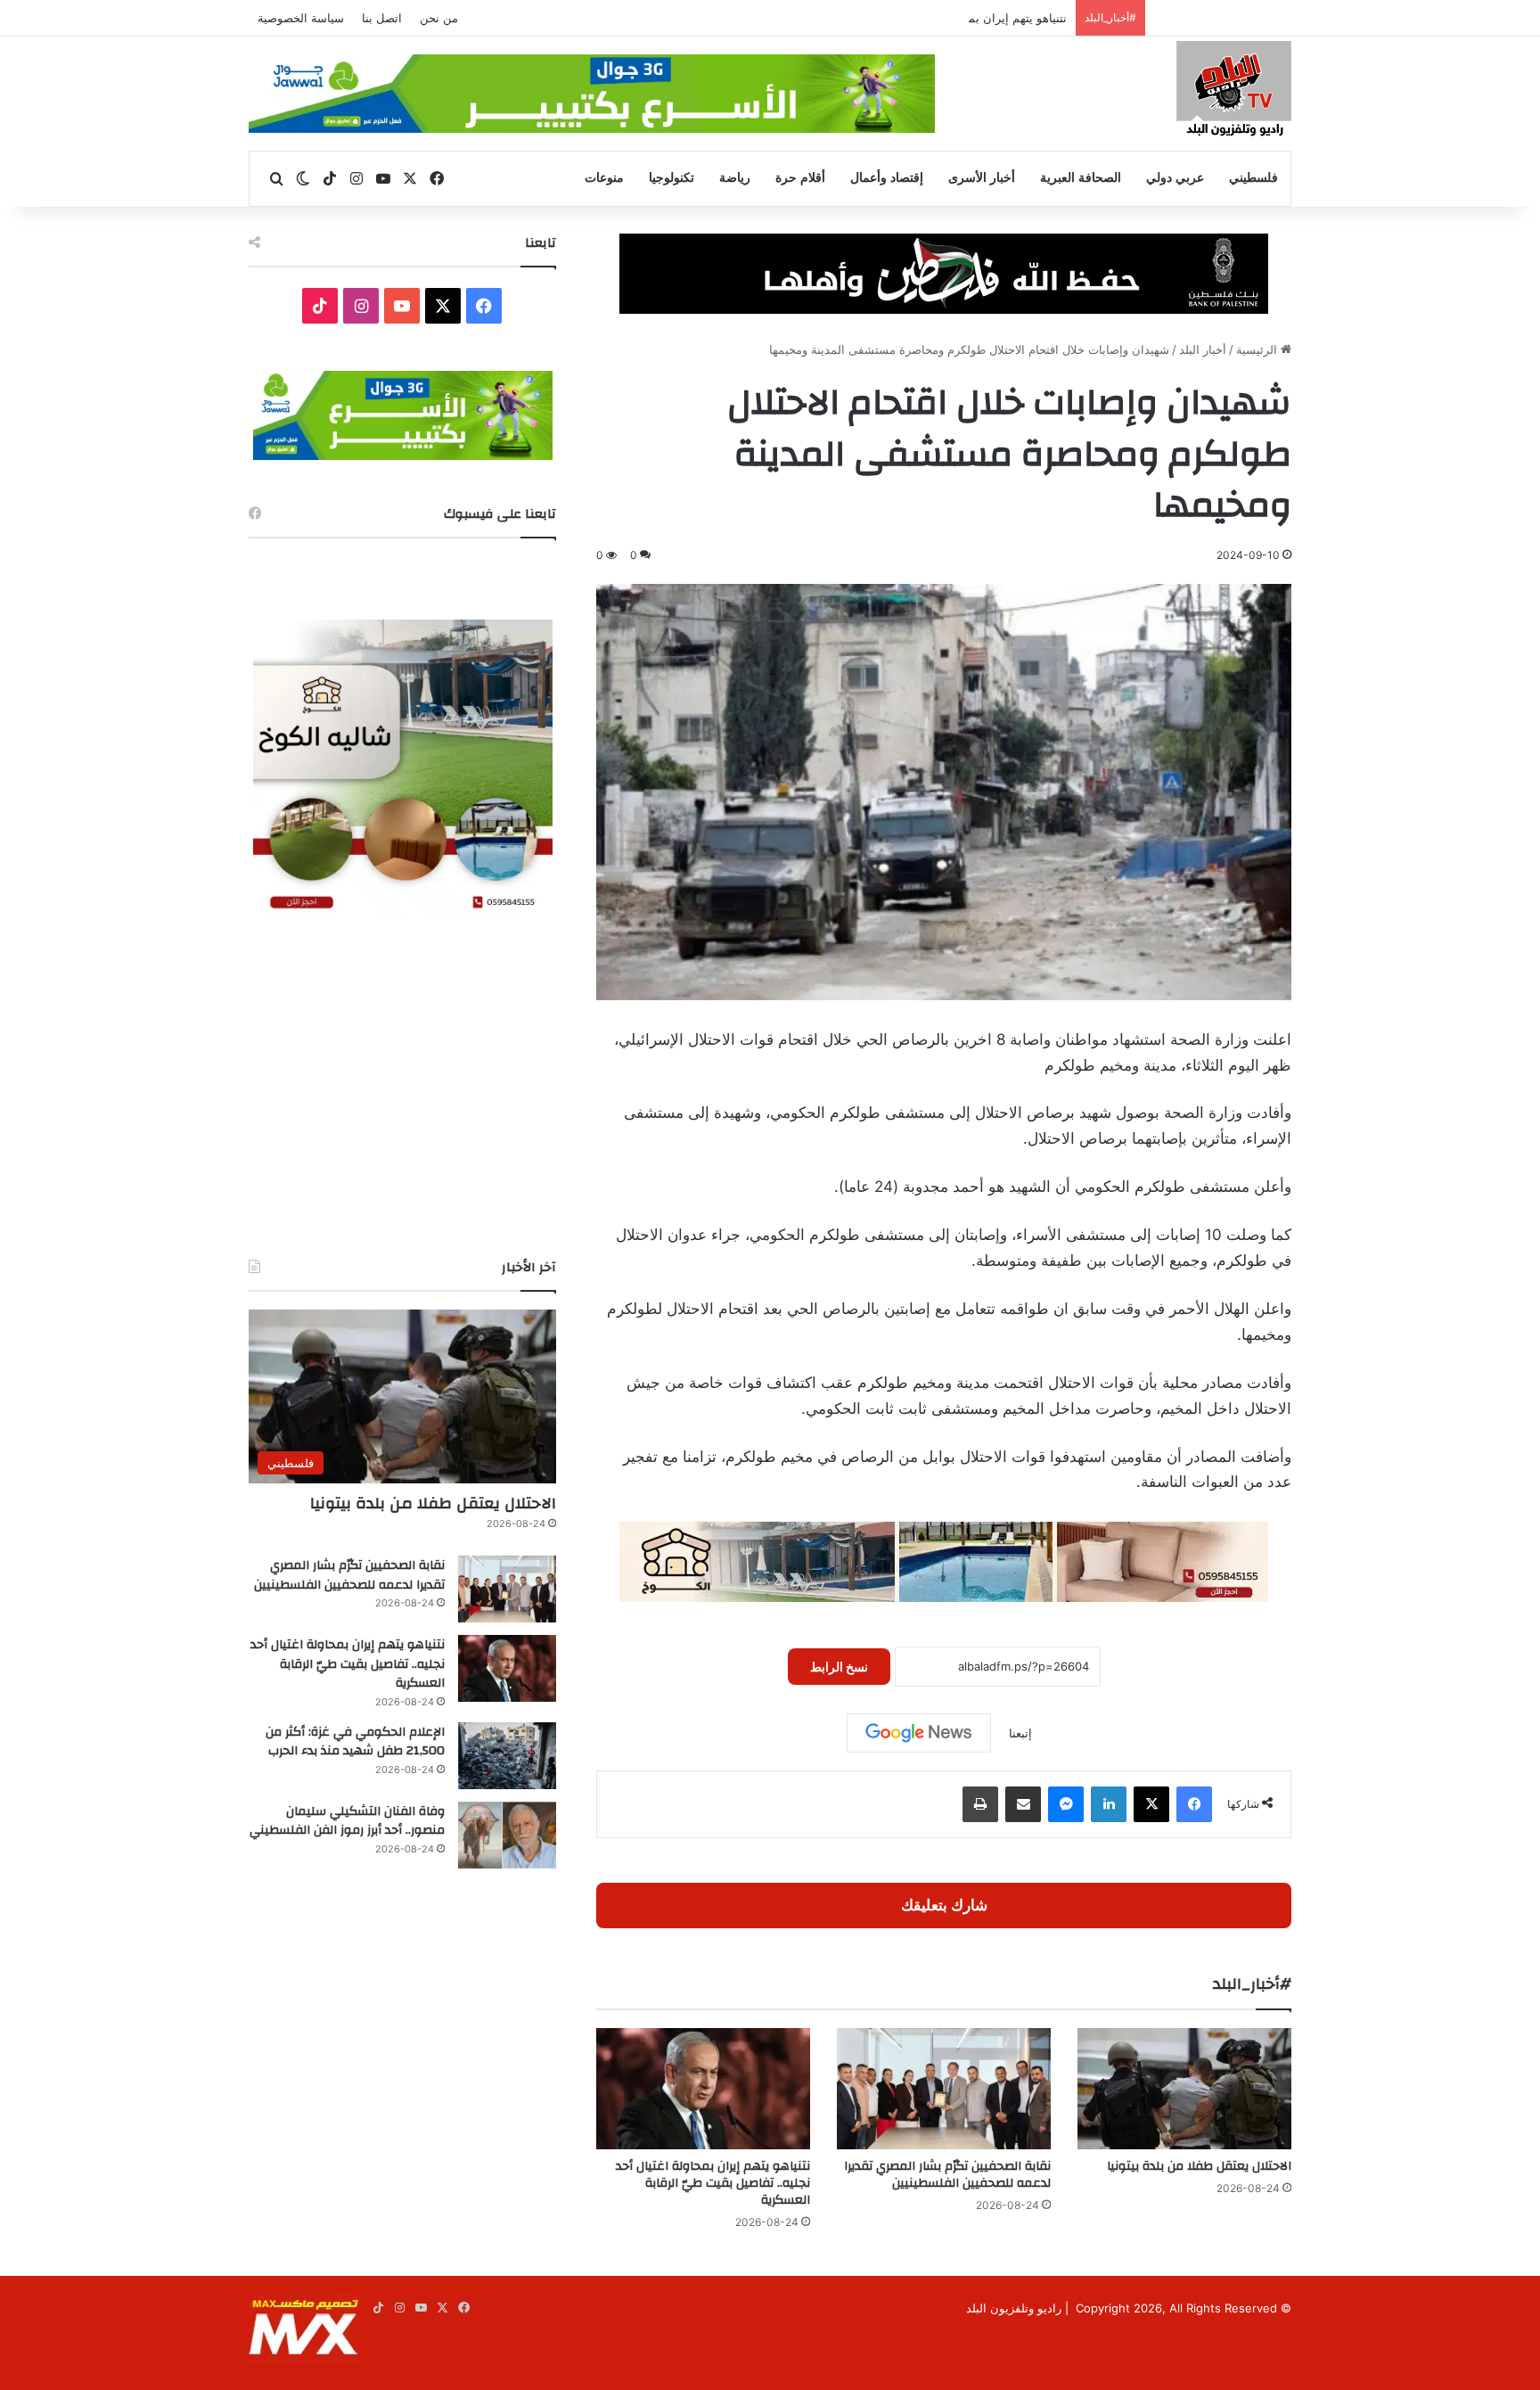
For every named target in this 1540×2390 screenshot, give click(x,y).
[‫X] (1151, 1804)
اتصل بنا (382, 18)
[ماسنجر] (1066, 1804)
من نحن (439, 18)
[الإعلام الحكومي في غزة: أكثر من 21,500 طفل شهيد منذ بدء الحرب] (507, 1756)
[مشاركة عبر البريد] (1023, 1804)
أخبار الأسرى (982, 178)
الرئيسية (1258, 349)
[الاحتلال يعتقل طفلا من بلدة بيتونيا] (1184, 2088)
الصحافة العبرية (1081, 178)
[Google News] (919, 1733)
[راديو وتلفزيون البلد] (1234, 91)
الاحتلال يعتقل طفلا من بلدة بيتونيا (1199, 2166)
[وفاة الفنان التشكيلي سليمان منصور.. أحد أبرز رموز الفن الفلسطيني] (507, 1835)
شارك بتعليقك (944, 1905)
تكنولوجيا (672, 178)
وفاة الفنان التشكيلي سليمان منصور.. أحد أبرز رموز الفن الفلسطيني (347, 1821)
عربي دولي (1175, 178)
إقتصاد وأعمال (887, 178)
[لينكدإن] (1109, 1804)
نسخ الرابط (839, 1667)
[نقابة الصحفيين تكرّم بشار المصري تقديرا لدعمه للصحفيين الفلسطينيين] (944, 2088)
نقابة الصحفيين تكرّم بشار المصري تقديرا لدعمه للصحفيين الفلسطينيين (947, 2175)
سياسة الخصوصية (301, 18)
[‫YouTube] (402, 306)
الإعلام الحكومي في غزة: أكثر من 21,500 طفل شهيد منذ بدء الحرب (355, 1742)
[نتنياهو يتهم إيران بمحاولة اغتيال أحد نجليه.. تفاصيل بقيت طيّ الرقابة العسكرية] (703, 2088)
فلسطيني (1253, 178)
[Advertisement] (402, 1088)
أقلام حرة (800, 178)
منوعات (604, 178)
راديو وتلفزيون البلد (1014, 2308)
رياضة (735, 178)
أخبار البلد (1203, 349)
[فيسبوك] (1194, 1804)
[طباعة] (980, 1804)
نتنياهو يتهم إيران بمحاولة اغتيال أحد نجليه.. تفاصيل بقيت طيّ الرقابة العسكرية (874, 18)
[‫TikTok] (320, 306)
